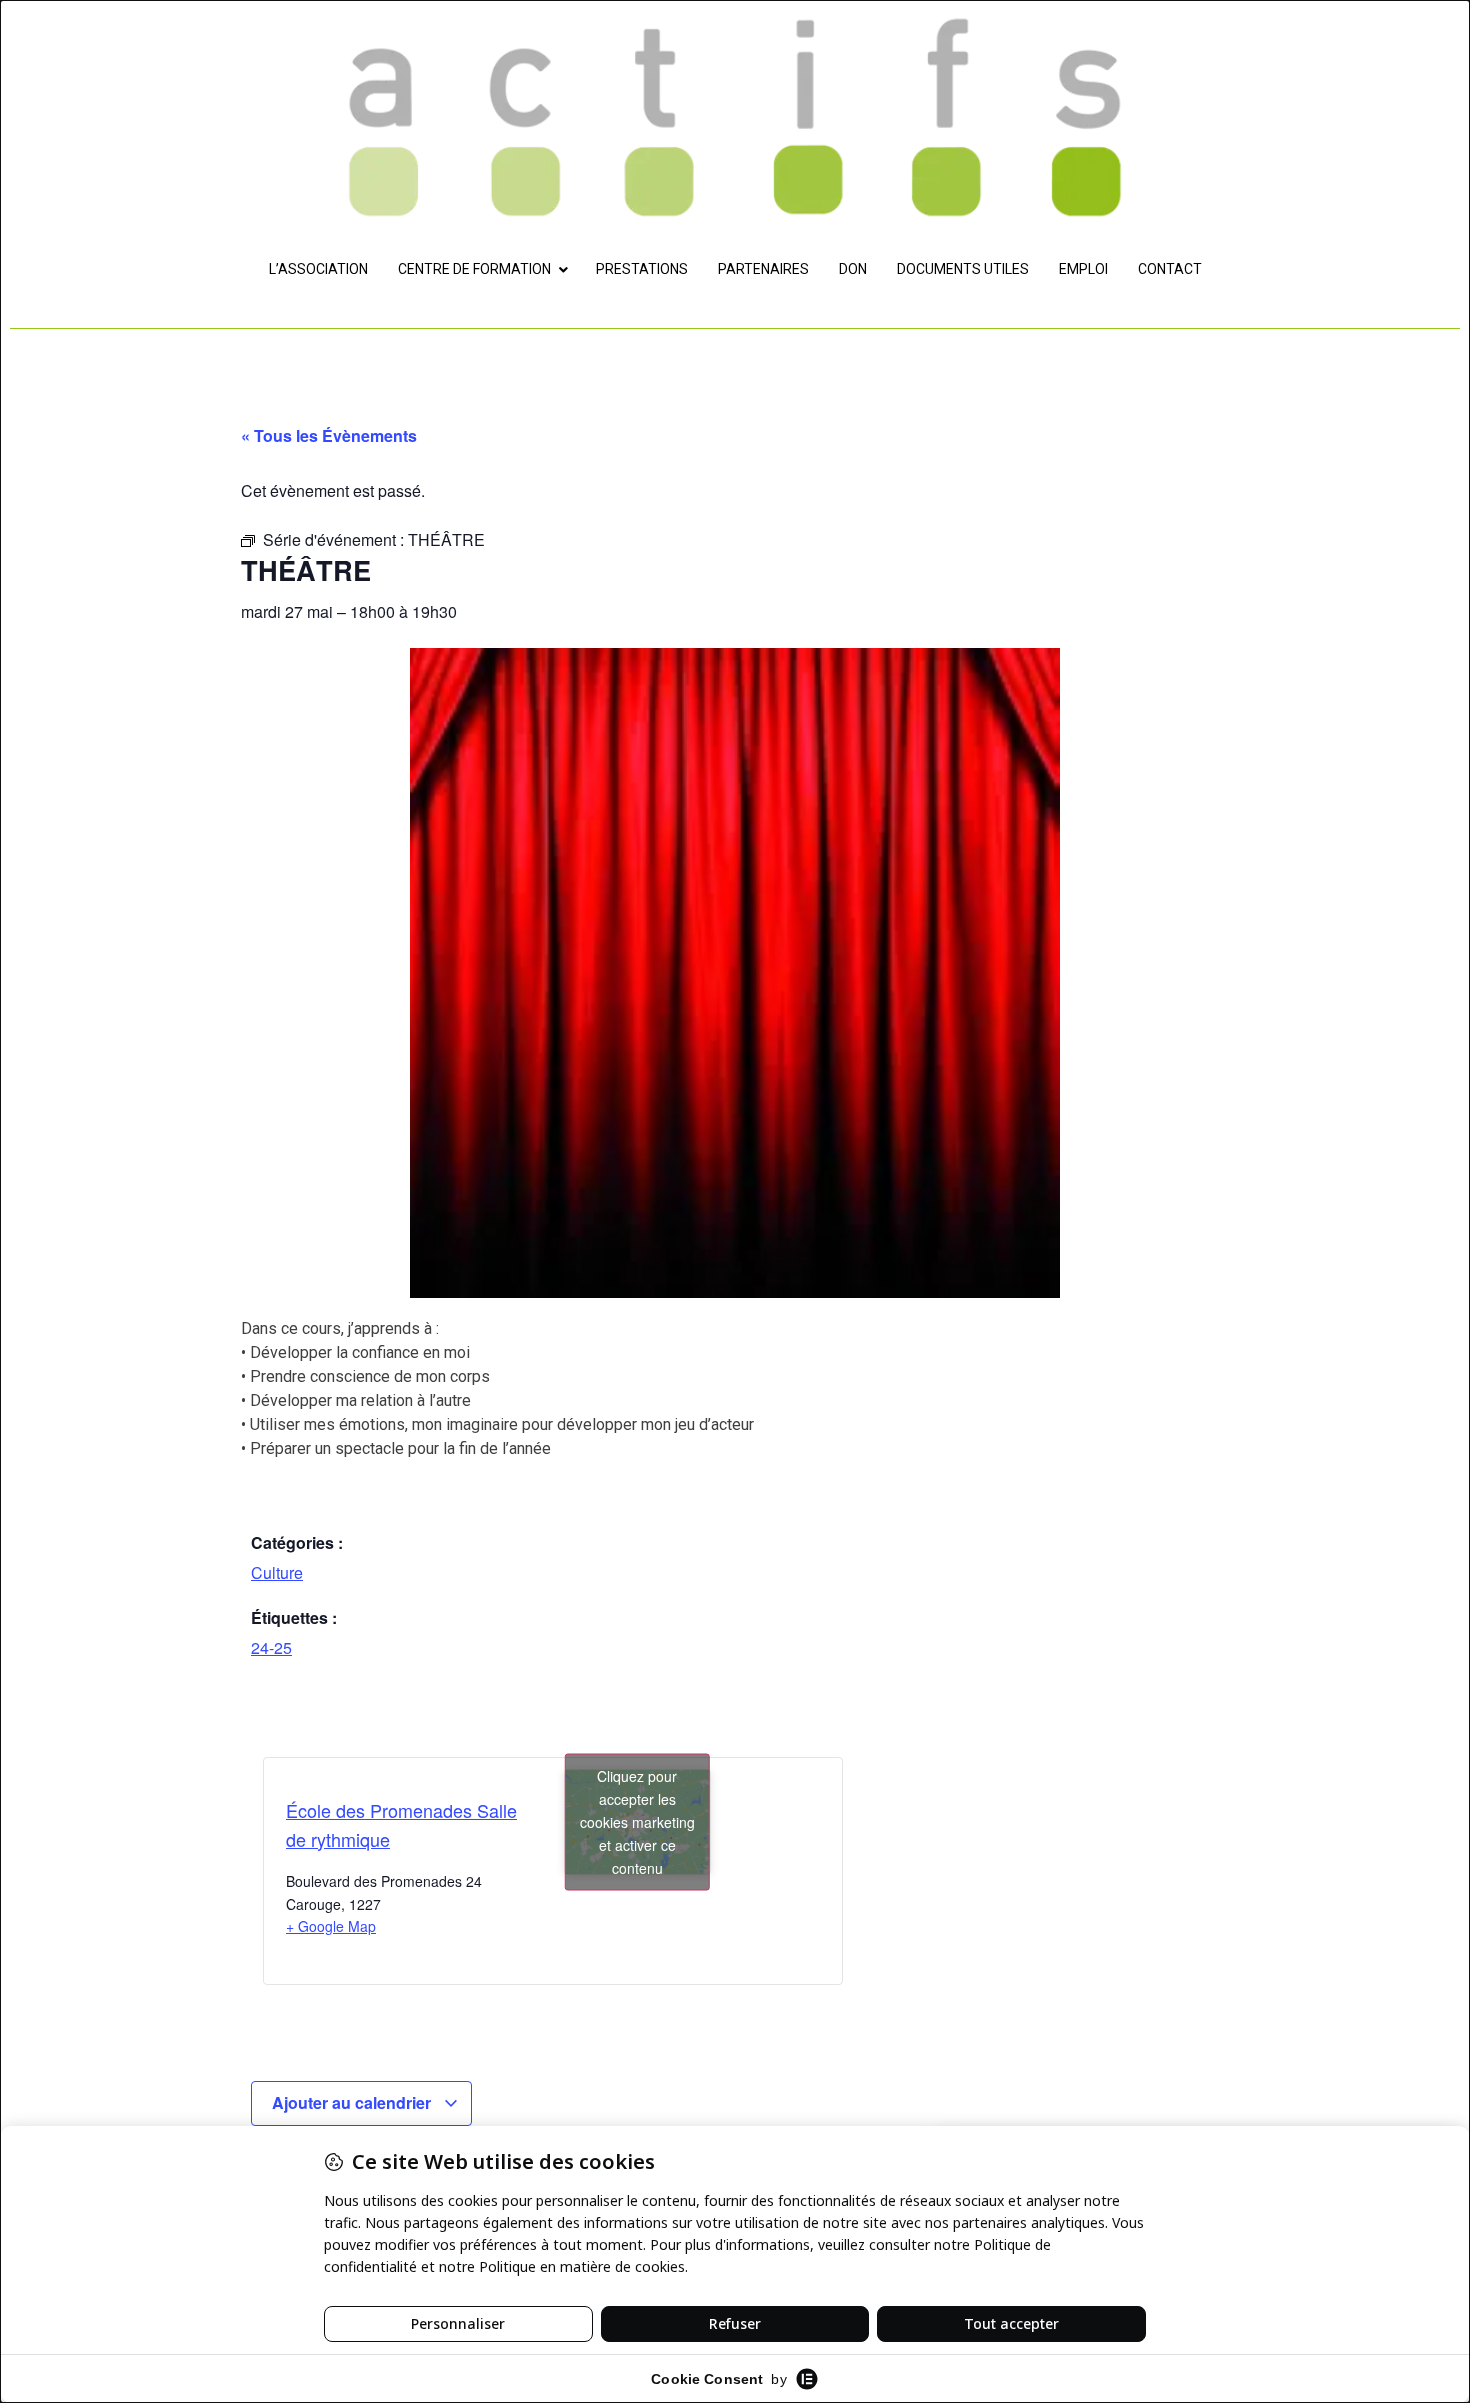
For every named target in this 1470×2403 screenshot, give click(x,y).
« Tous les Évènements (329, 435)
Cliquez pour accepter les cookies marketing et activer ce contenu (637, 1821)
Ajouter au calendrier (353, 2102)
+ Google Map (331, 1926)
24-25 (271, 1647)
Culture (277, 1572)
